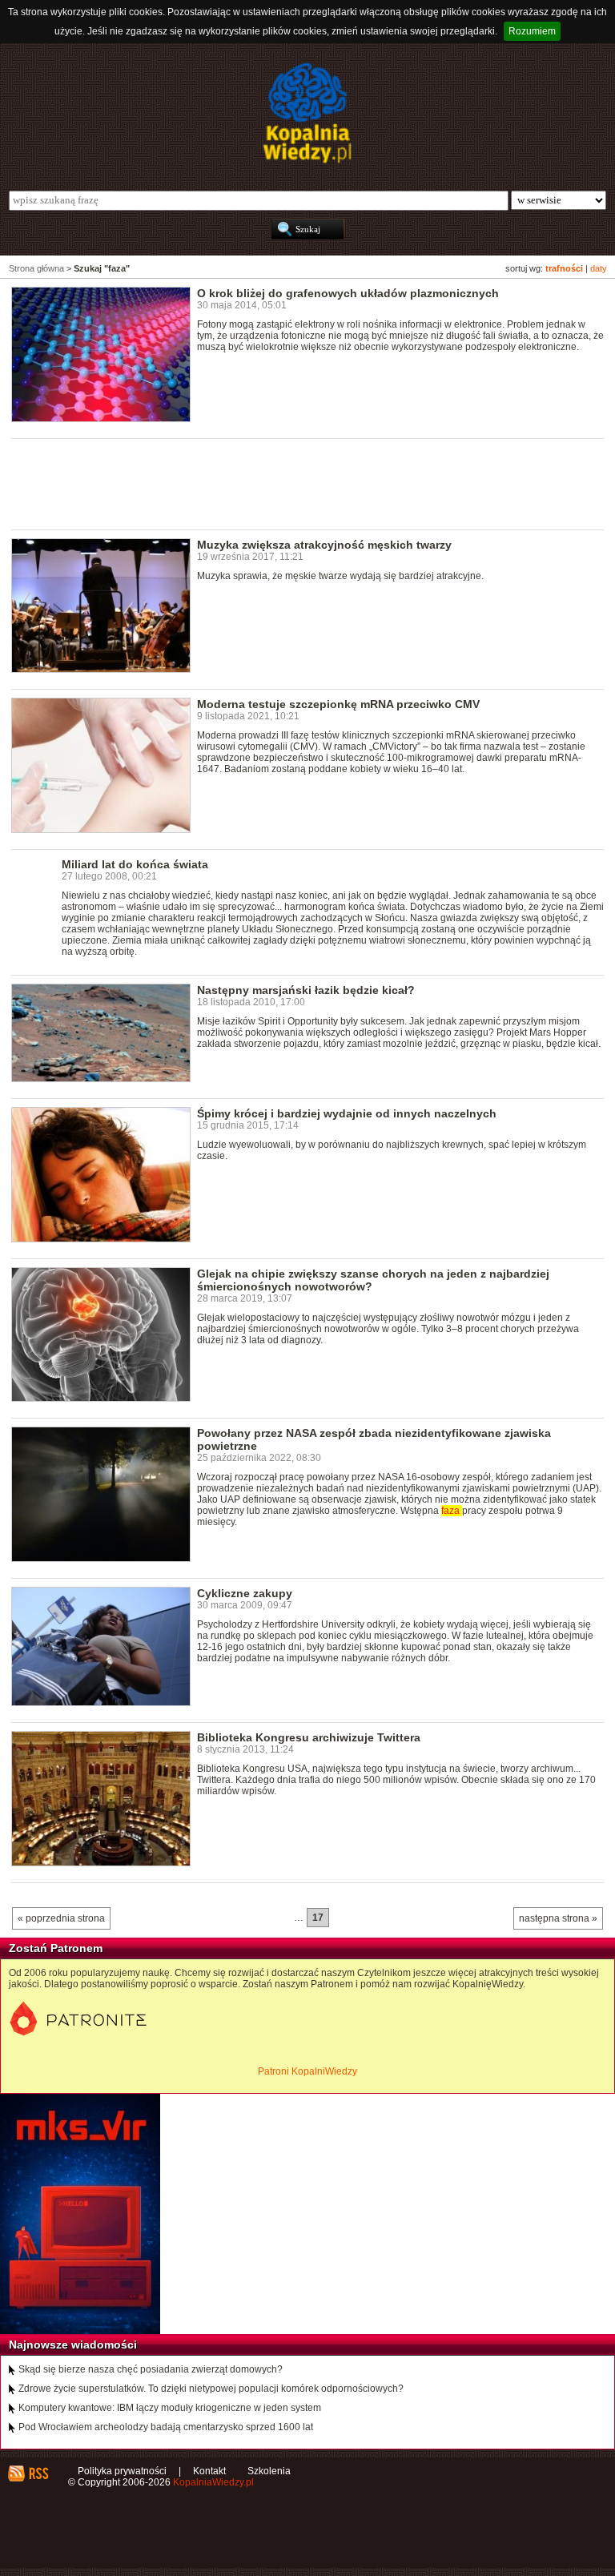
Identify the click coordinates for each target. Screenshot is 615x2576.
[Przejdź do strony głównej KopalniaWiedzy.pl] (307, 113)
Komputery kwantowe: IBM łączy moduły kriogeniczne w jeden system (170, 2408)
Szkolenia (269, 2471)
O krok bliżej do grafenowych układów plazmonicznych (348, 293)
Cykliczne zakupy (245, 1593)
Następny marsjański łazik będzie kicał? (306, 990)
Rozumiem (532, 31)
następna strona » (558, 1918)
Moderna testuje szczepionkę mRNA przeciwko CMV (338, 704)
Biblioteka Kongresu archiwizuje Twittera (309, 1737)
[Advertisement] (303, 483)
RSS (38, 2473)
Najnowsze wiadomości (73, 2345)
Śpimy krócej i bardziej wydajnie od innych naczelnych (347, 1113)
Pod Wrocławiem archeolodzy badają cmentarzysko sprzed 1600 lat (166, 2427)
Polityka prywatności (122, 2471)
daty (599, 268)
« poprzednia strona (61, 1918)
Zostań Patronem (56, 1948)
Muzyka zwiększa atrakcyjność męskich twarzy (324, 545)
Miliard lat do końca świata (135, 864)
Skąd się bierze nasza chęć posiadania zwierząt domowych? (151, 2369)
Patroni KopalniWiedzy (307, 2071)
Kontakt (209, 2471)
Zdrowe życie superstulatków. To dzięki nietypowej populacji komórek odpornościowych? (211, 2389)
